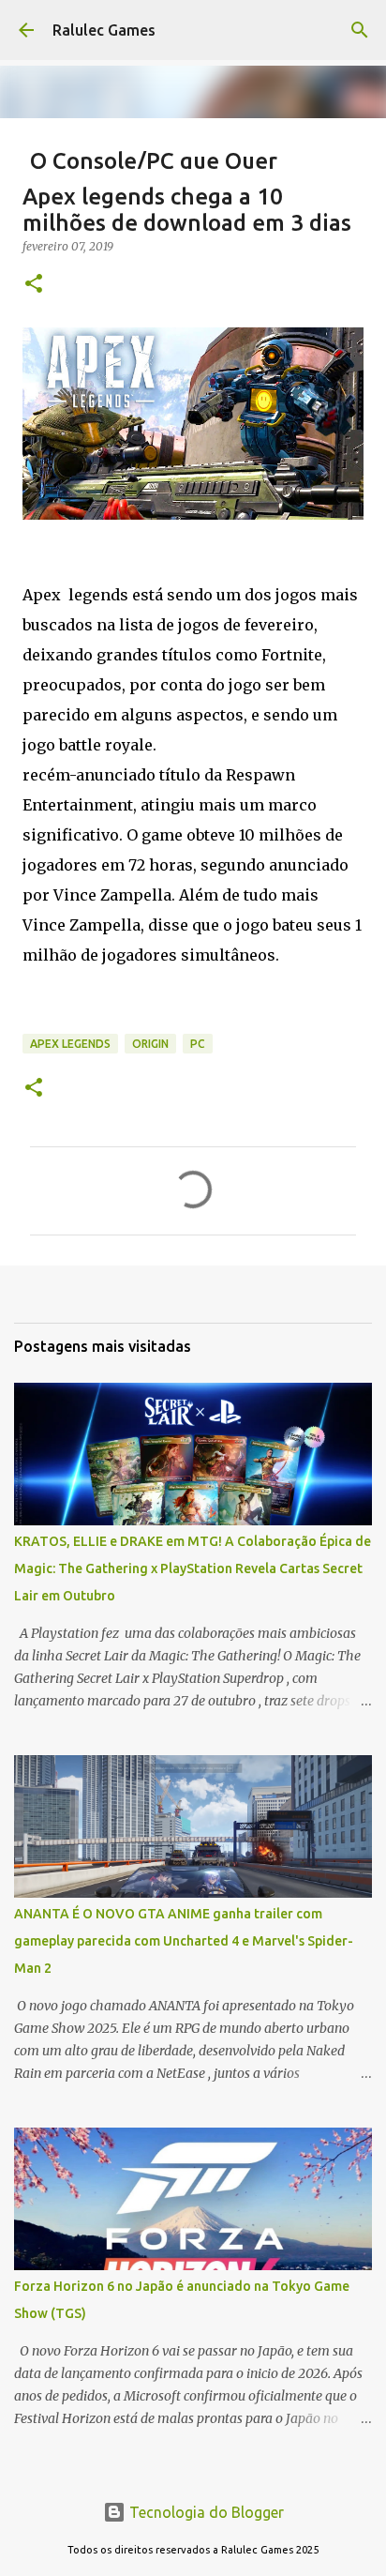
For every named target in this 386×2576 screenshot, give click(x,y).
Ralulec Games (104, 30)
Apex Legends (70, 1044)
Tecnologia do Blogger (205, 2512)
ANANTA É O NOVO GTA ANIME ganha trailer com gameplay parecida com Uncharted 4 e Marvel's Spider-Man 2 (184, 1941)
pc (198, 1044)
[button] (34, 285)
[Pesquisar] (360, 30)
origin (150, 1044)
